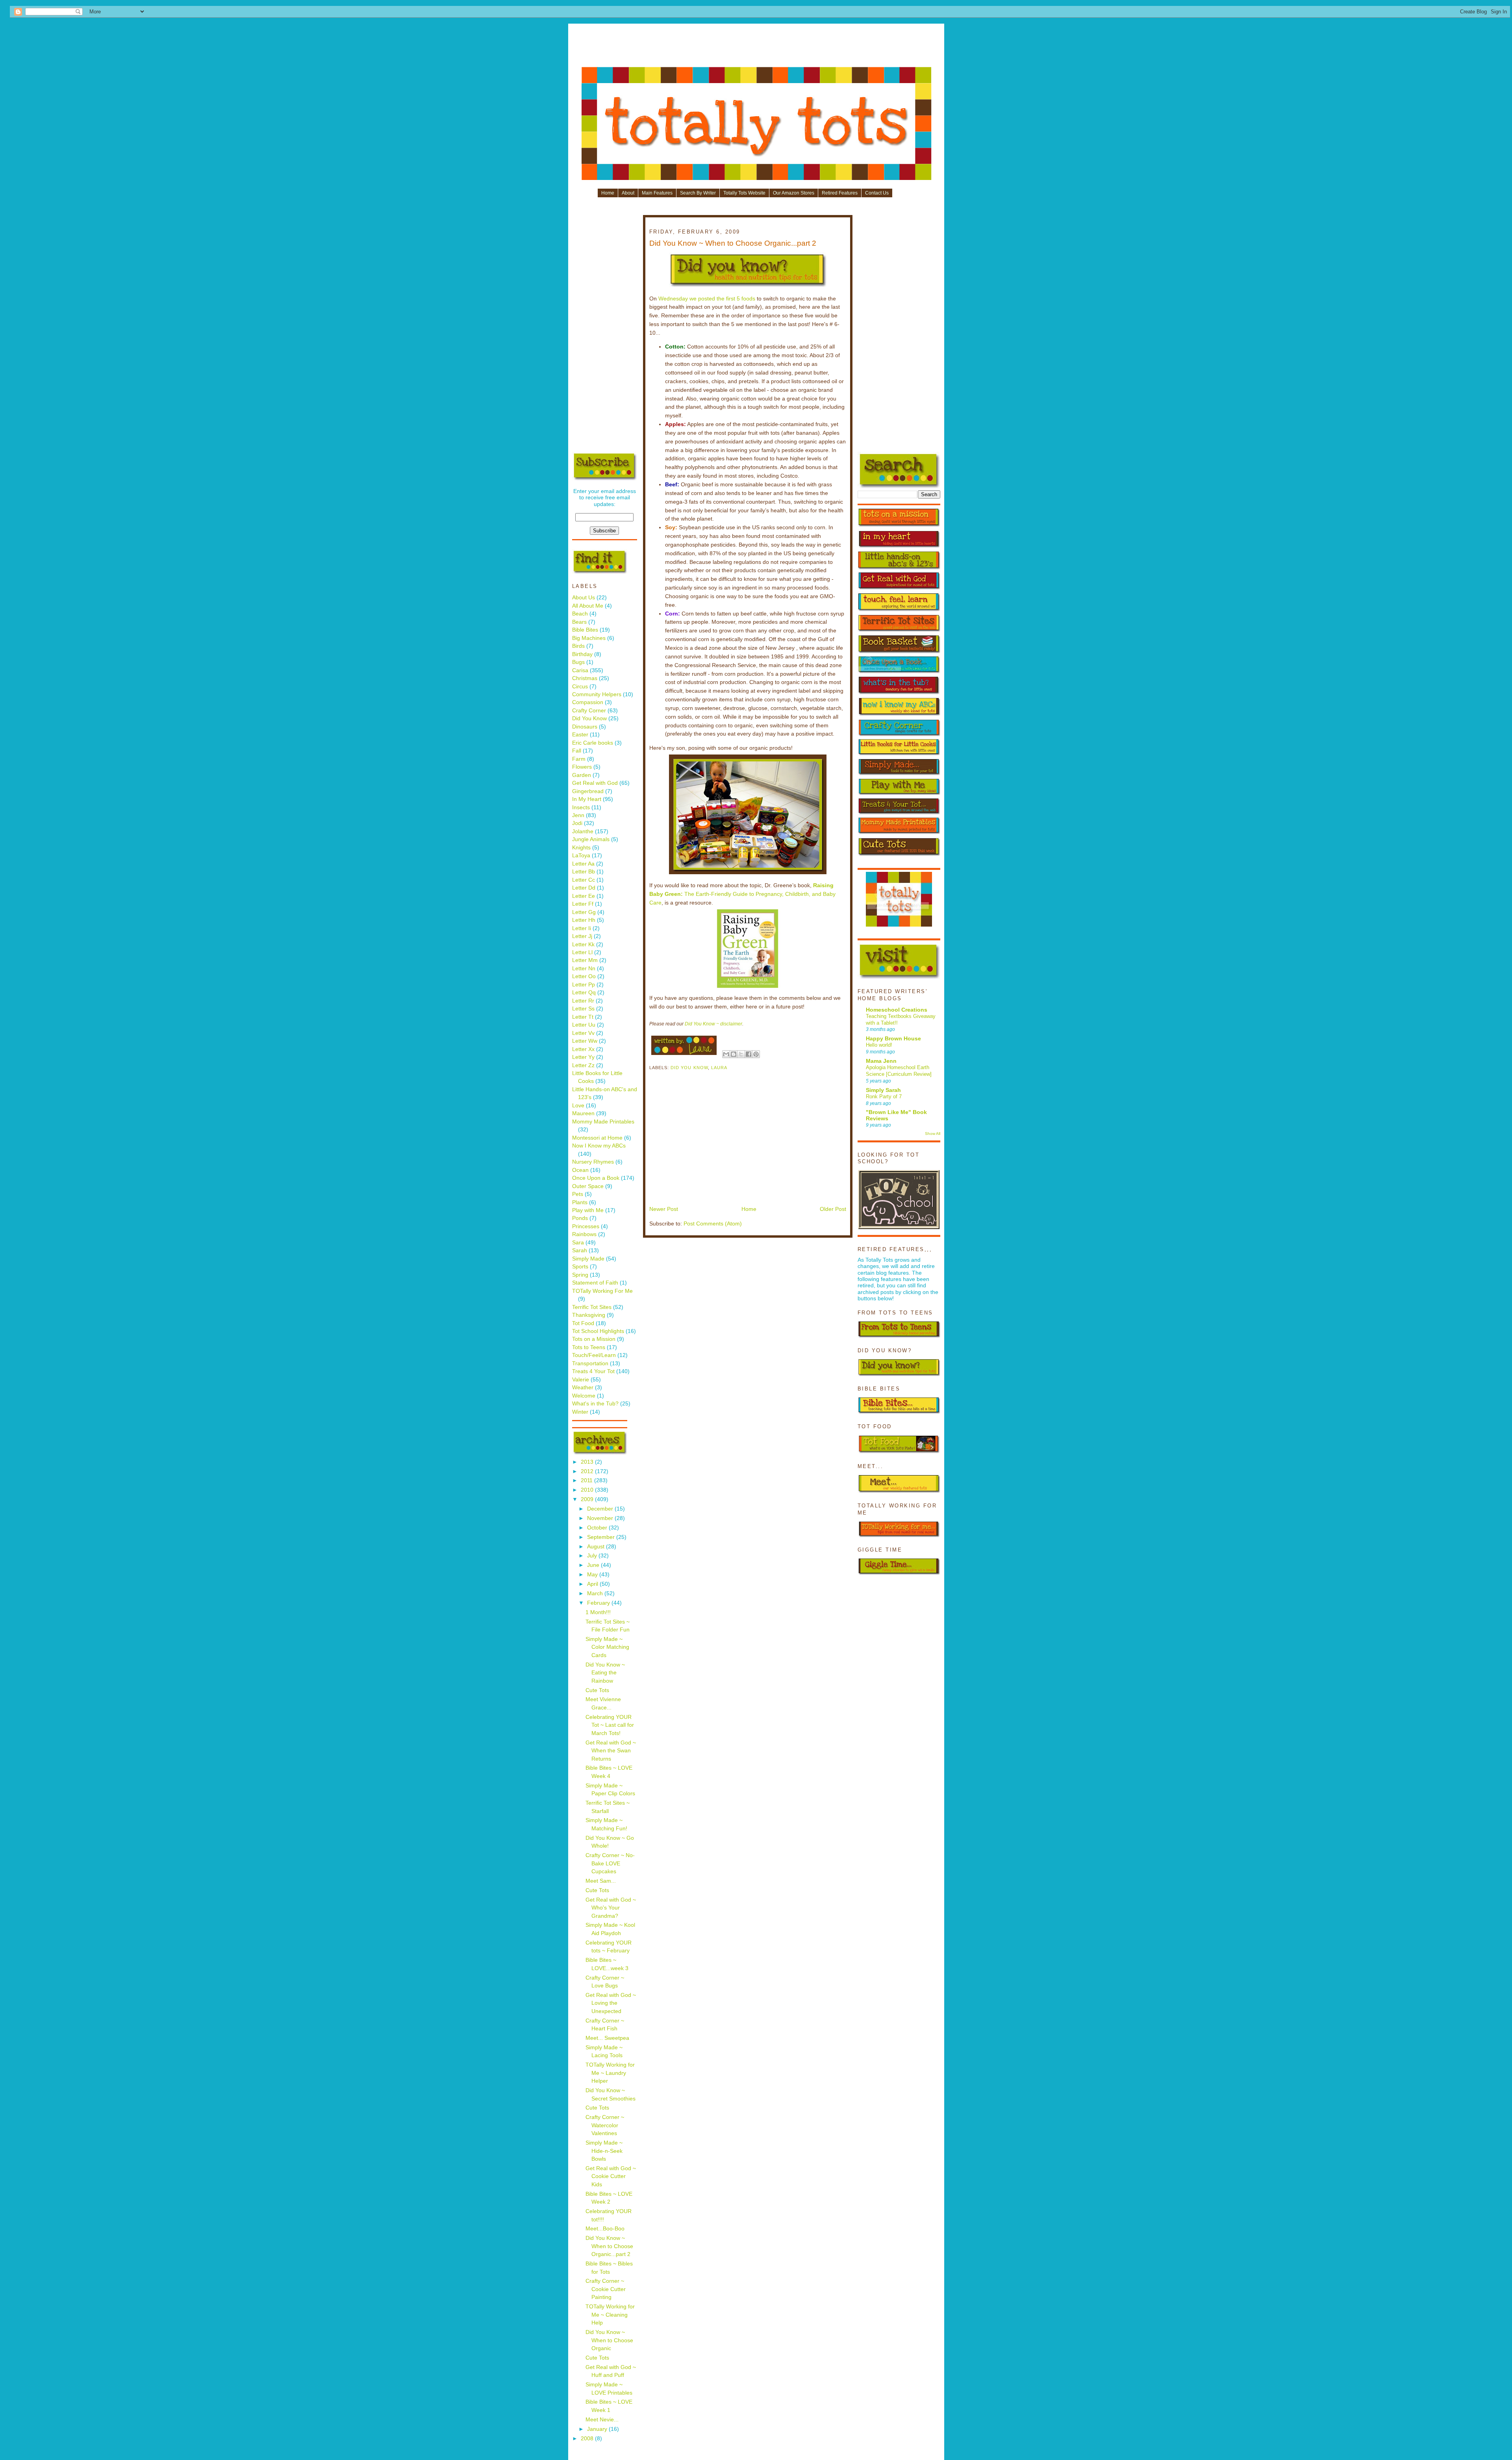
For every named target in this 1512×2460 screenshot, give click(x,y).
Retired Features (840, 193)
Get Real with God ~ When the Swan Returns (611, 1751)
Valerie (581, 1380)
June (594, 1565)
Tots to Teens (589, 1347)
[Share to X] (741, 1054)
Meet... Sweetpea (607, 2038)
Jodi (577, 823)
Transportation (590, 1363)
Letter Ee (584, 896)
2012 (588, 1471)
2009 (588, 1499)
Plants (580, 1202)
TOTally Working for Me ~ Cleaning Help (610, 2315)
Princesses (586, 1226)
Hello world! (879, 1045)
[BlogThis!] (734, 1054)
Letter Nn (584, 969)
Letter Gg (584, 912)
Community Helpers (597, 694)
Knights (581, 848)
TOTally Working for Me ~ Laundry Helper (610, 2073)
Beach (580, 614)
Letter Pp (584, 985)
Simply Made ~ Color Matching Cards (607, 1647)
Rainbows (584, 1234)
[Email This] (726, 1054)
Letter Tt (583, 1017)
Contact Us (877, 193)
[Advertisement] (756, 48)
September (602, 1537)
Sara (578, 1243)
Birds (578, 646)
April (593, 1584)
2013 (588, 1462)
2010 (588, 1490)
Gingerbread (588, 791)
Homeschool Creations (897, 1010)
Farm (579, 759)
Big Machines (589, 638)
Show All (933, 1134)
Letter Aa (583, 864)
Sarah (580, 1250)
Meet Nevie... (602, 2420)
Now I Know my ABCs (599, 1146)
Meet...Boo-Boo (605, 2229)
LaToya (581, 856)
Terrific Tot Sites (592, 1307)
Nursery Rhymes (593, 1162)
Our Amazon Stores (794, 193)
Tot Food (583, 1323)
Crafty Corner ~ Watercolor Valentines (605, 2125)
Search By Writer (698, 193)
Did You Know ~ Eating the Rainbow (605, 1673)
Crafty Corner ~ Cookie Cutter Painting (606, 2289)
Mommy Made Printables (603, 1122)
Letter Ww (585, 1041)
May (593, 1575)
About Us (584, 598)
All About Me (588, 606)
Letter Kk (583, 945)
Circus (580, 687)
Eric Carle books (593, 743)
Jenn (578, 815)
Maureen (583, 1113)
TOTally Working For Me (602, 1291)
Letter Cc (584, 880)
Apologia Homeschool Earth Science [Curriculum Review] (899, 1071)
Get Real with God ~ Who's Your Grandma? (611, 1908)
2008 (588, 2439)
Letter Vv (583, 1033)
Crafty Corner (589, 711)
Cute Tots (597, 1690)
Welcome (584, 1396)
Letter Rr (583, 1001)
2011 (587, 1480)
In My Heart (587, 799)
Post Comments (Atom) (713, 1224)
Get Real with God (595, 783)
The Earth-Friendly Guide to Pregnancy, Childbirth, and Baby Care (742, 894)
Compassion (588, 702)
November (601, 1518)
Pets (578, 1194)
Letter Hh (584, 920)
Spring (580, 1275)
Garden (582, 775)
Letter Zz (583, 1065)
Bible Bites (585, 630)
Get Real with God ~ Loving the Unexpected (611, 2003)
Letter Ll (582, 952)
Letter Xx (583, 1049)
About (628, 193)
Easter (580, 735)
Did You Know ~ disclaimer (713, 1024)
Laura (719, 1068)
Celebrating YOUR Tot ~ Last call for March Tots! (610, 1725)
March (596, 1593)
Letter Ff (583, 904)
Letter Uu (584, 1025)
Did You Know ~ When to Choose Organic (609, 2340)
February (599, 1603)
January (598, 2429)
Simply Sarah (883, 1090)
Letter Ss (583, 1009)
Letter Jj (582, 936)
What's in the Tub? (595, 1404)
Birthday (582, 654)
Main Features (657, 193)
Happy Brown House (893, 1039)
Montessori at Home (597, 1138)
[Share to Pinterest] (756, 1054)
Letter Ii (582, 928)
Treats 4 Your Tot (593, 1371)
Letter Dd (584, 888)
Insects (581, 807)
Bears (579, 622)
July (593, 1556)
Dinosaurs (585, 727)
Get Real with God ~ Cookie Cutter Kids (611, 2176)
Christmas (585, 678)
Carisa (580, 670)
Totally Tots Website (744, 193)
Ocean (580, 1170)
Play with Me (588, 1210)
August (597, 1547)
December (601, 1509)
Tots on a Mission (594, 1339)
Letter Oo (584, 976)
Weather (583, 1388)
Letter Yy (583, 1057)
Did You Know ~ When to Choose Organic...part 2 (609, 2246)
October (598, 1528)
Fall (577, 751)
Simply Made (588, 1259)
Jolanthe (583, 831)
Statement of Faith (595, 1283)
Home (608, 193)
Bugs (578, 662)
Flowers (582, 767)
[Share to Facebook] (749, 1054)
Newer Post (664, 1209)
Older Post (833, 1209)
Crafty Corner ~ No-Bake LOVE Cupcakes (610, 1863)
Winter (580, 1412)
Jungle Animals (591, 839)
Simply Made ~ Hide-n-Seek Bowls (604, 2151)
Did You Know (589, 718)
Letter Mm (585, 960)
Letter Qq (584, 993)
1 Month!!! (598, 1612)
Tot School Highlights (598, 1331)
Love (578, 1106)
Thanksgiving (589, 1315)
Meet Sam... (601, 1881)
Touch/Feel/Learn (594, 1355)
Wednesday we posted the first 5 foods (707, 299)
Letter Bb (584, 872)
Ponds (580, 1218)
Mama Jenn (881, 1061)
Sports (580, 1267)
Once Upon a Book (596, 1178)
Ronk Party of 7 (884, 1097)
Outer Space (588, 1186)
